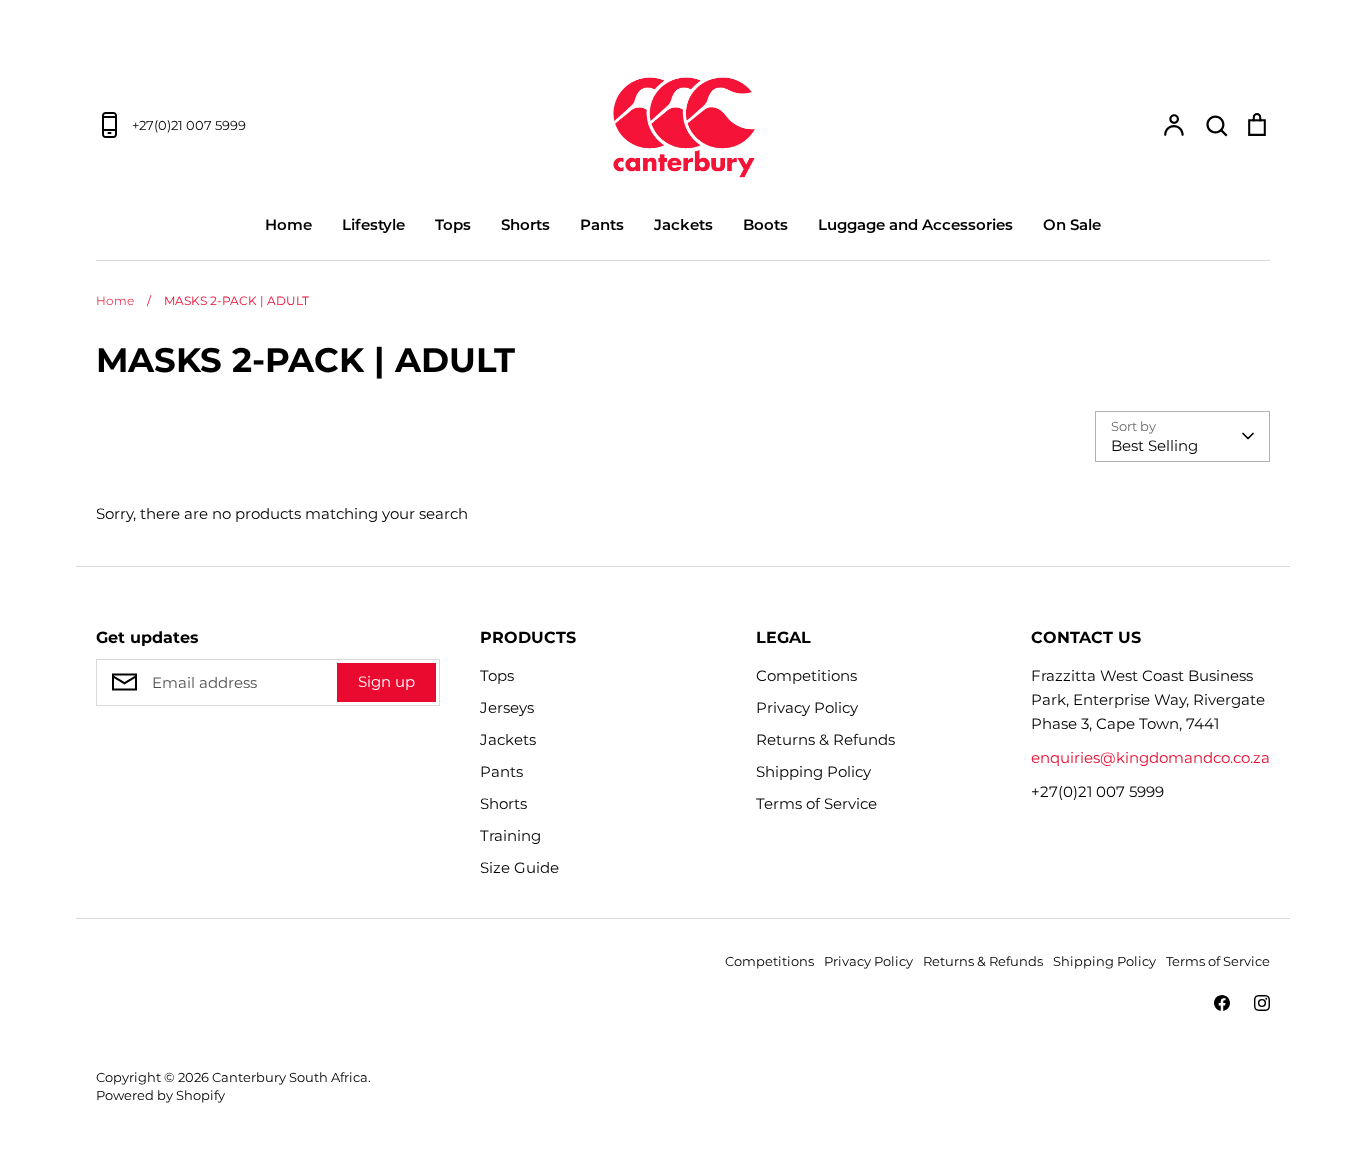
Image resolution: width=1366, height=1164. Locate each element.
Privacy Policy (807, 707)
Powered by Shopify (160, 1095)
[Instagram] (1262, 1003)
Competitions (806, 675)
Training (510, 835)
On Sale (1072, 224)
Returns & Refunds (825, 739)
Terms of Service (816, 803)
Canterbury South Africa (290, 1077)
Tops (453, 224)
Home (288, 224)
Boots (765, 224)
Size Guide (519, 867)
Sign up (386, 681)
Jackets (683, 224)
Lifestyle (373, 224)
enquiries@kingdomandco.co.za (1150, 757)
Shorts (525, 224)
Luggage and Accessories (915, 224)
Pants (602, 224)
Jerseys (507, 707)
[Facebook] (1222, 1003)
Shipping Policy (813, 771)
